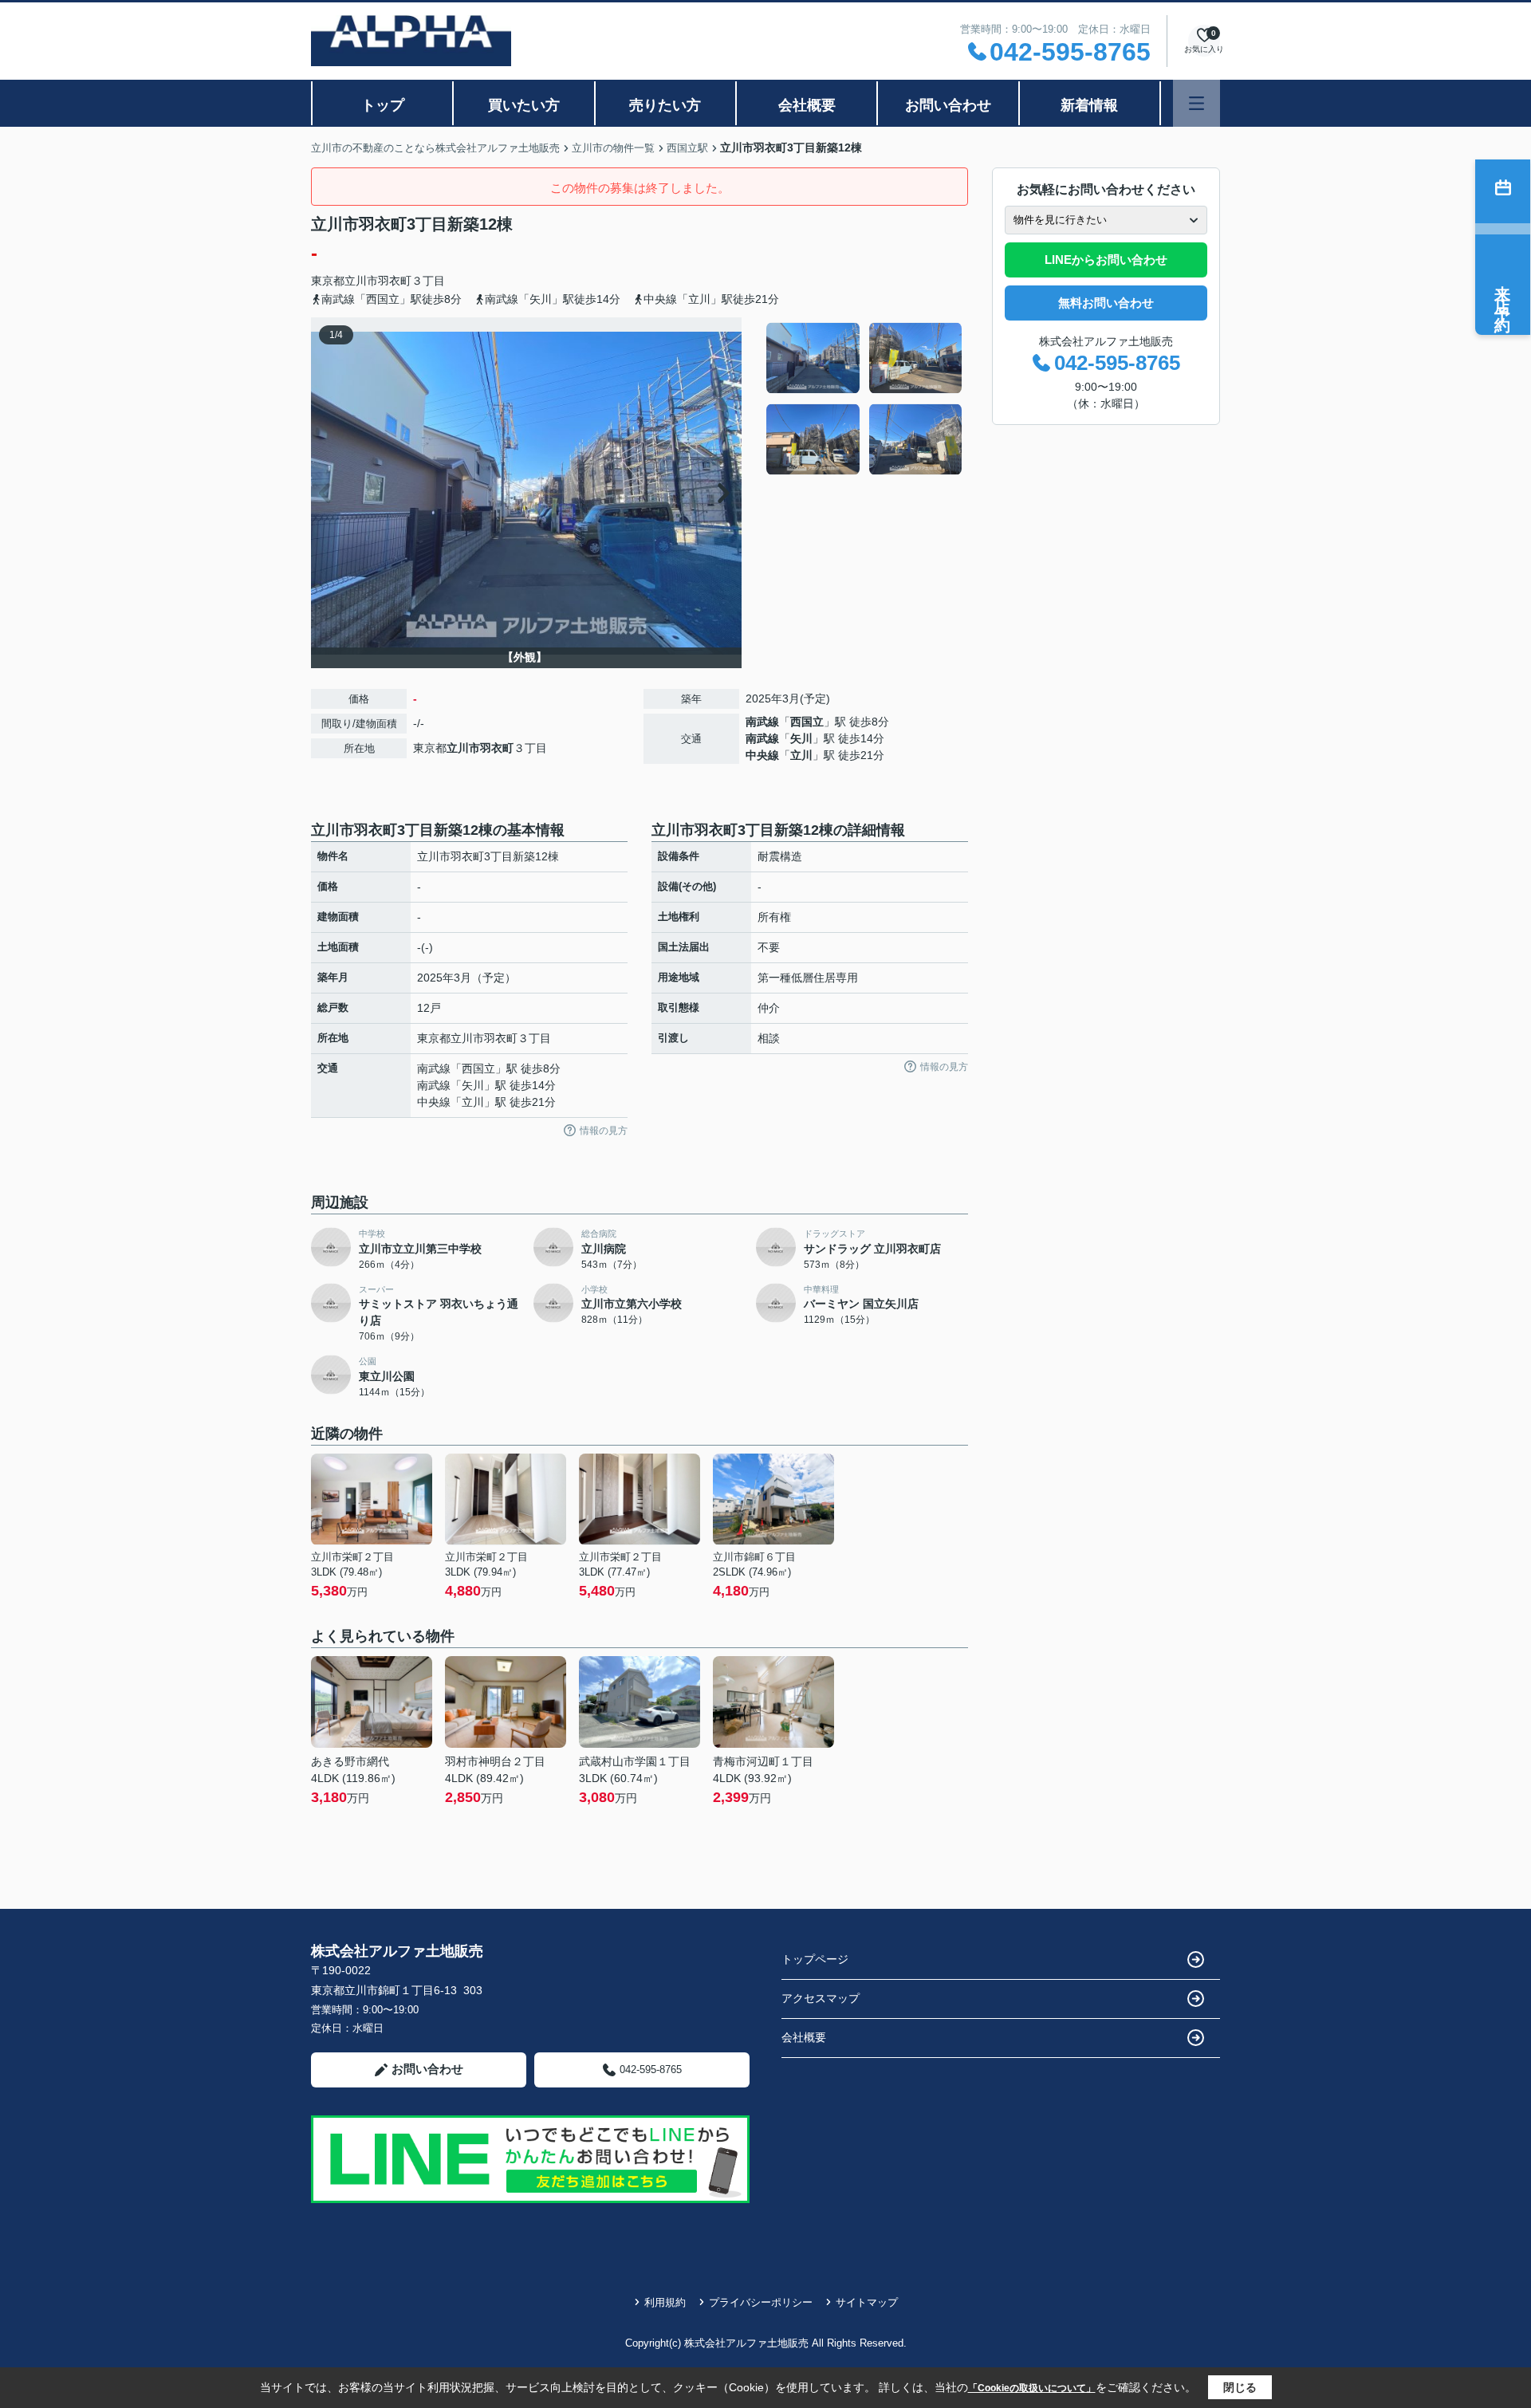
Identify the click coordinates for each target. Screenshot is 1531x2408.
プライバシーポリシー (761, 2302)
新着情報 (1089, 105)
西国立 (807, 722)
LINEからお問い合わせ (1106, 260)
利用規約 (665, 2302)
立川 (801, 755)
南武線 (762, 722)
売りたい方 (665, 105)
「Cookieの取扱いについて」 (1032, 2388)
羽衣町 (395, 281)
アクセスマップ (821, 1998)
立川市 (361, 281)
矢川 (801, 738)
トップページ (815, 1959)
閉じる (1240, 2387)
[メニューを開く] (1196, 103)
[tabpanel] (865, 399)
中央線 (762, 755)
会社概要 (807, 105)
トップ (383, 105)
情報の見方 (604, 1131)
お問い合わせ (948, 105)
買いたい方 (524, 105)
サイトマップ (867, 2302)
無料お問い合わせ (1106, 303)
